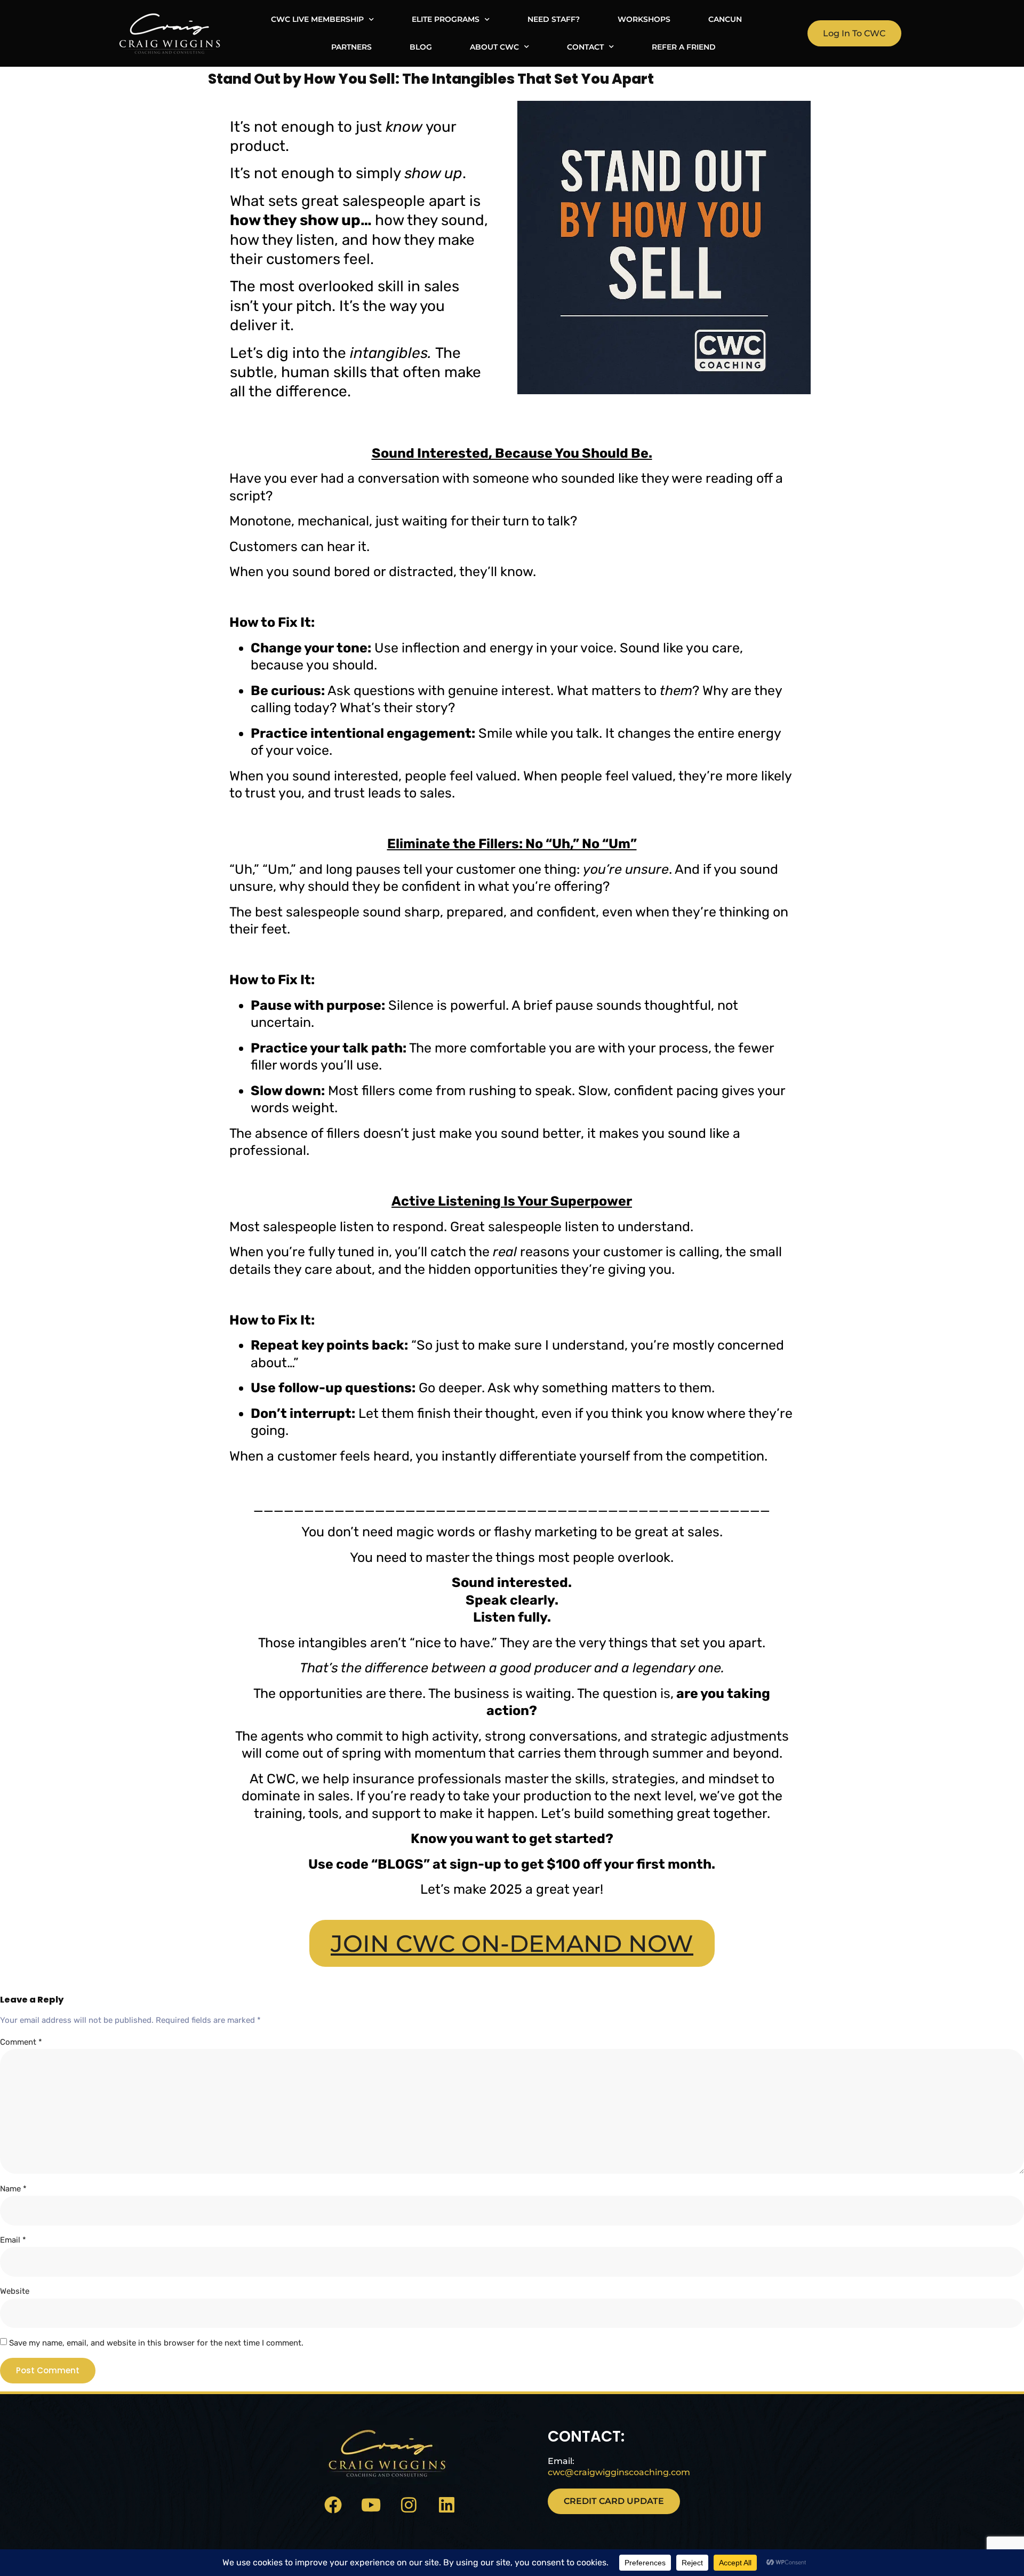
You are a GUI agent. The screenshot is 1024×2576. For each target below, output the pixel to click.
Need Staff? (554, 19)
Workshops (644, 19)
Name (13, 2189)
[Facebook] (333, 2505)
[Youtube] (371, 2505)
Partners (351, 47)
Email (13, 2240)
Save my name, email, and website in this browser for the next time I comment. (156, 2343)
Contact (585, 47)
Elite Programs (446, 19)
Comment (21, 2042)
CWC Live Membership (317, 19)
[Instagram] (409, 2505)
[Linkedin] (447, 2505)
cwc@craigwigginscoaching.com (619, 2472)
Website (15, 2291)
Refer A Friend (684, 47)
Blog (421, 47)
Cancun (725, 19)
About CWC (494, 47)
